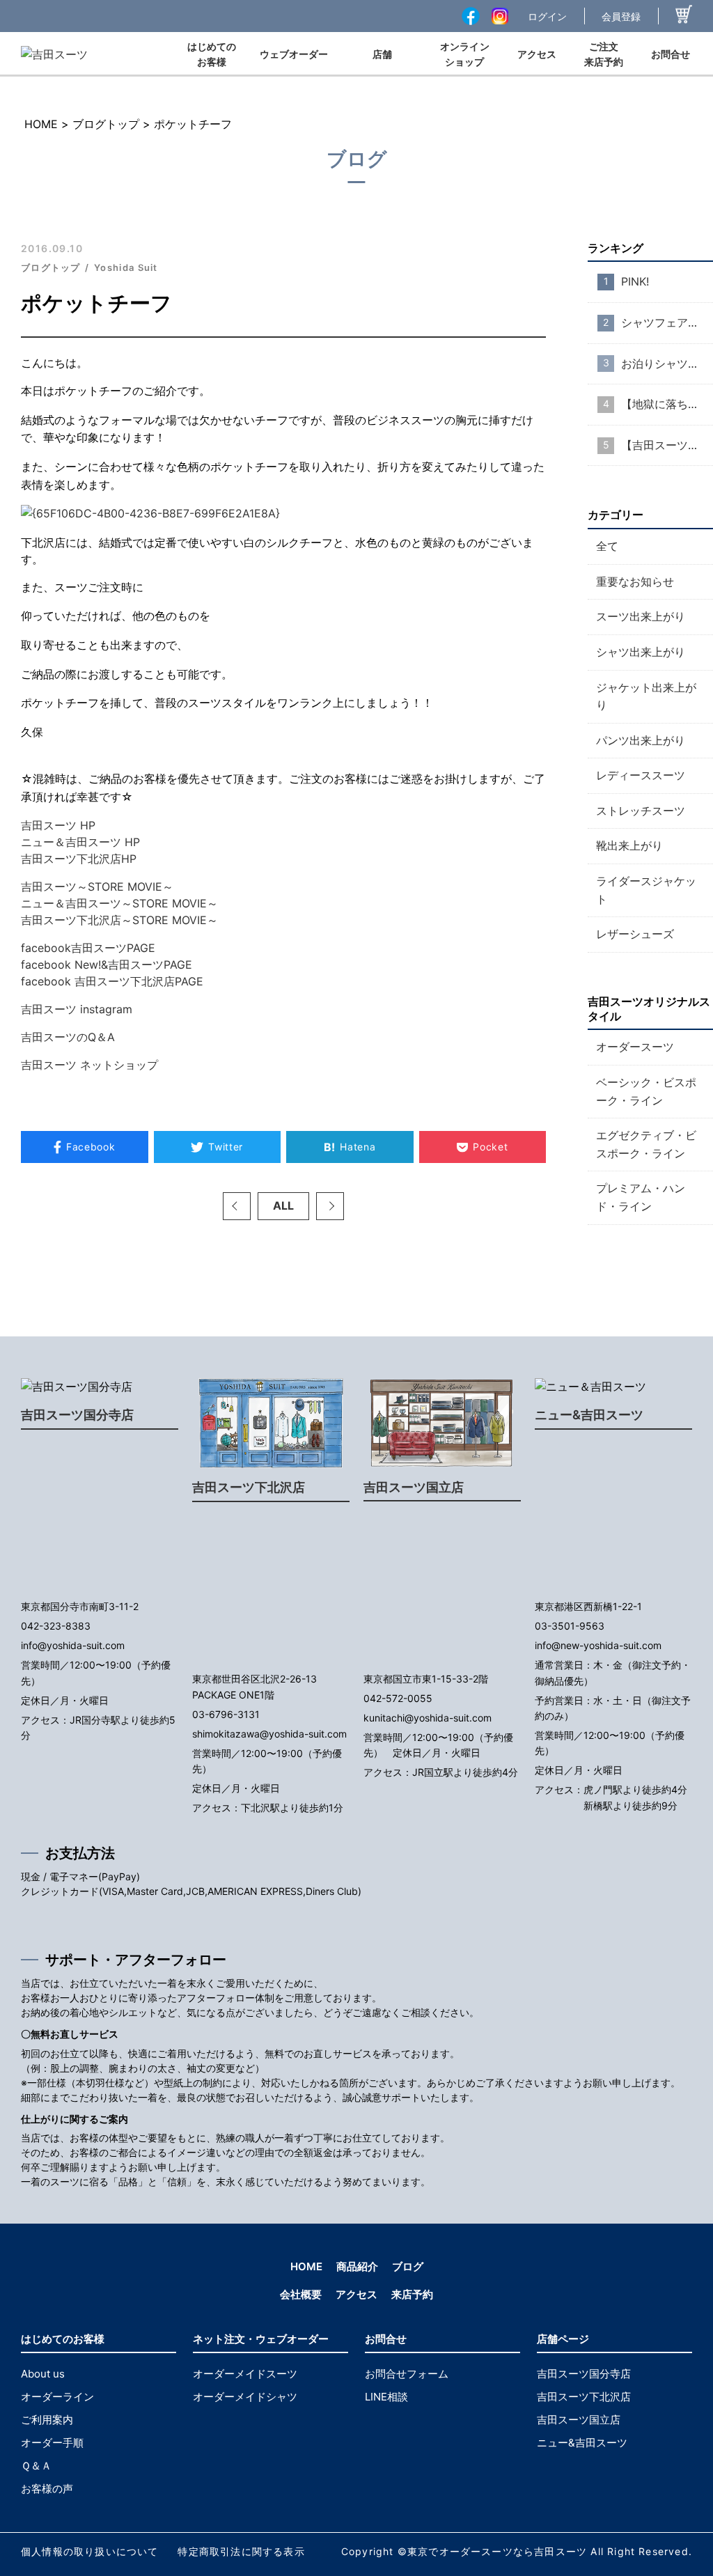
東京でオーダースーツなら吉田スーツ (497, 2551)
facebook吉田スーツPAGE (88, 948)
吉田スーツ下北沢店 (249, 1487)
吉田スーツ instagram (77, 1009)
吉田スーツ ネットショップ (89, 1065)
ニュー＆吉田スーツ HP (80, 842)
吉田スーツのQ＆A (68, 1037)
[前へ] (237, 1206)
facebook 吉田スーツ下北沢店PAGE (112, 981)
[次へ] (330, 1206)
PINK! (635, 281)
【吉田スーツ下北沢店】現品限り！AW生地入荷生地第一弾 (667, 445)
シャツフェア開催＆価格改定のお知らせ (667, 322)
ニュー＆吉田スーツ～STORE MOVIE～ (119, 903)
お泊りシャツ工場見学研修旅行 (667, 364)
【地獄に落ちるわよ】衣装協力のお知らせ (667, 404)
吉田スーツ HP (58, 825)
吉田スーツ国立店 (414, 1487)
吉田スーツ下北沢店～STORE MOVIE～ (119, 920)
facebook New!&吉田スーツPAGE (107, 965)
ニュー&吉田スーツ (589, 1415)
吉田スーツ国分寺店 (77, 1415)
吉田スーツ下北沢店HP (79, 859)
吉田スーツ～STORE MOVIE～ (97, 887)
